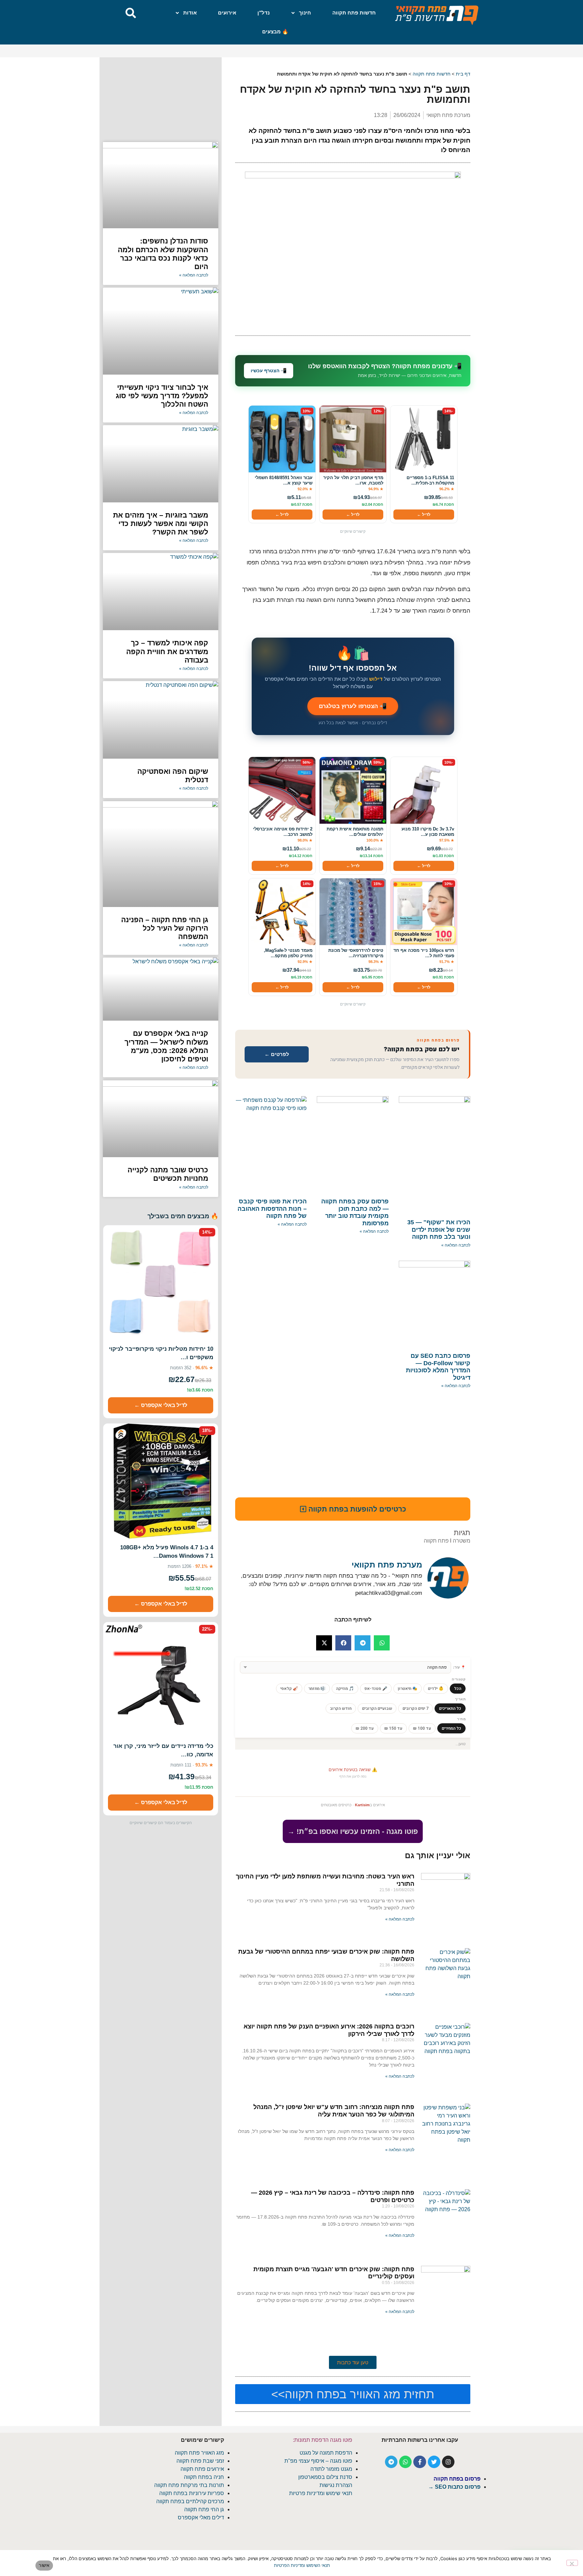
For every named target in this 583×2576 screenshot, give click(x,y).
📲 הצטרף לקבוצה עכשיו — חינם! (291, 1333)
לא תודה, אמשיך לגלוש (292, 1349)
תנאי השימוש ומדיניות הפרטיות (302, 2565)
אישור (44, 2565)
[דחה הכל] (572, 2563)
